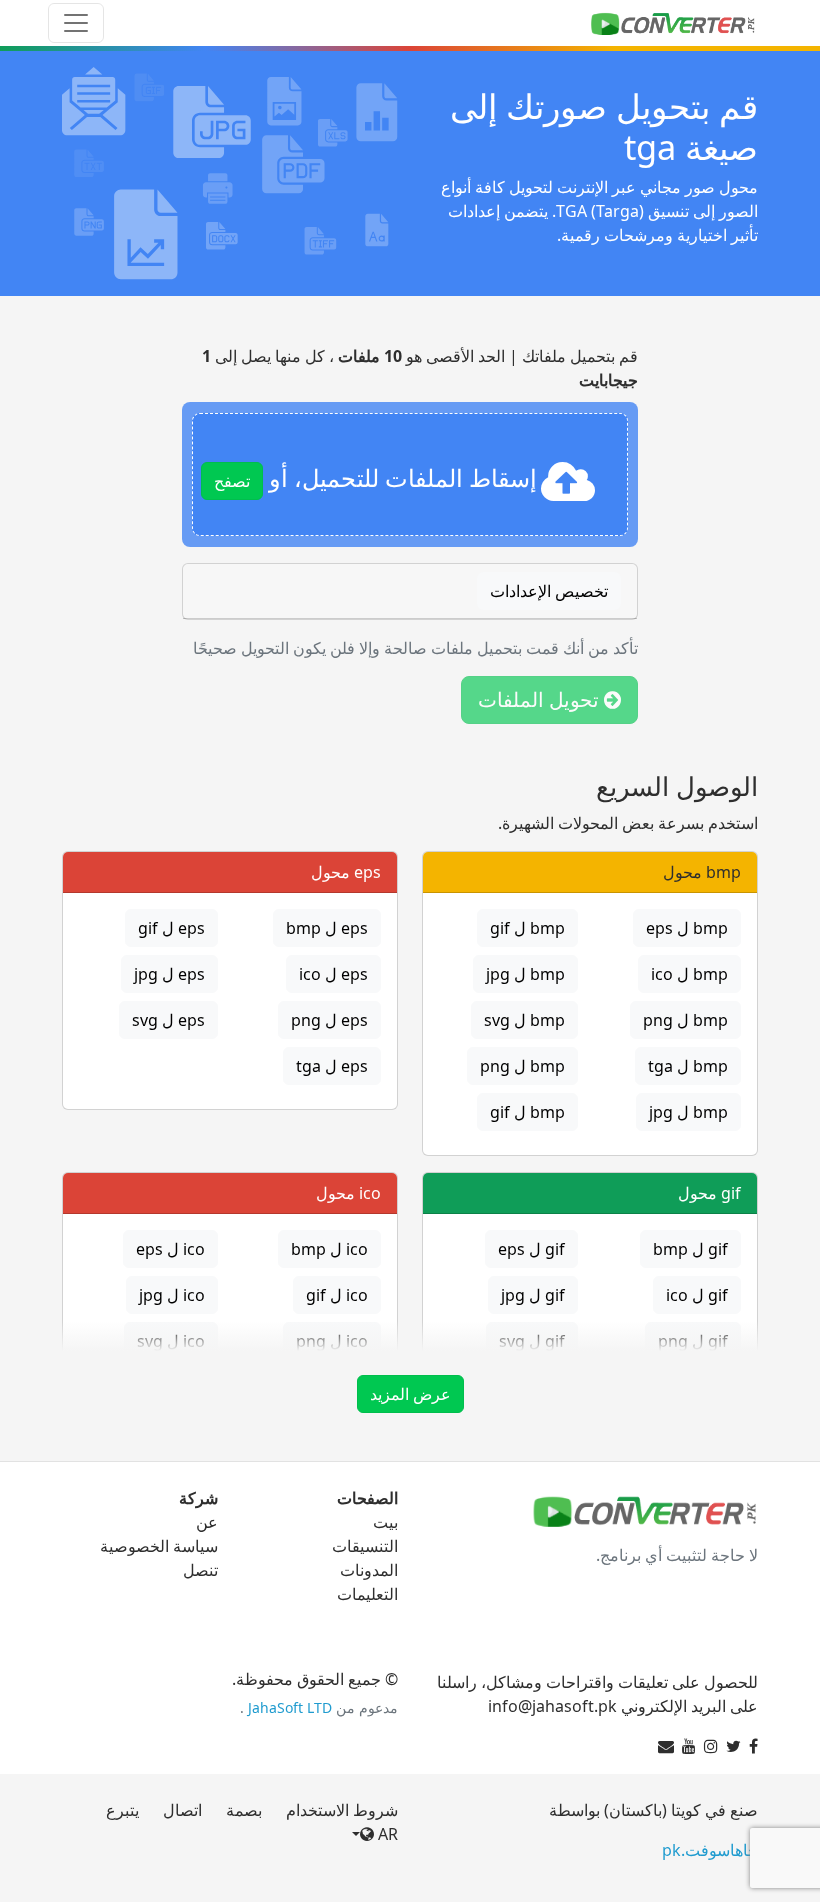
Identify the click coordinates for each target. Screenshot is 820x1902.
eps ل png (329, 1020)
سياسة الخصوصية (159, 1546)
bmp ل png (685, 1020)
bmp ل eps (687, 928)
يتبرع (122, 1810)
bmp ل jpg (525, 974)
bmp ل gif (527, 928)
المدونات (369, 1570)
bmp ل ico (689, 974)
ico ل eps (170, 1249)
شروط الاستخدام (342, 1810)
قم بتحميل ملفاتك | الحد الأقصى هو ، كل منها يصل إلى (420, 368)
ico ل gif (337, 1295)
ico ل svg (171, 1341)
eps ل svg (168, 1020)
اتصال (182, 1810)
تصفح (232, 481)
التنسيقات (365, 1546)
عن (207, 1522)
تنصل (200, 1570)
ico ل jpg (172, 1295)
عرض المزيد (410, 1394)
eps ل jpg (169, 974)
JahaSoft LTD (290, 1707)
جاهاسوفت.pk (710, 1850)
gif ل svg (532, 1341)
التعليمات (367, 1594)
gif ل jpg (533, 1295)
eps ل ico (333, 974)
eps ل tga (332, 1066)
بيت (385, 1522)
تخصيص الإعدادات (549, 591)
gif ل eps (531, 1249)
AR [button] (386, 1834)
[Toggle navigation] (76, 23)
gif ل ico (697, 1295)
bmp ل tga (688, 1066)
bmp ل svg (524, 1020)
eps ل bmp (327, 928)
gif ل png (693, 1341)
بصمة (244, 1810)
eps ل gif (171, 928)
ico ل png (332, 1341)
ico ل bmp (329, 1249)
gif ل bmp (690, 1249)
